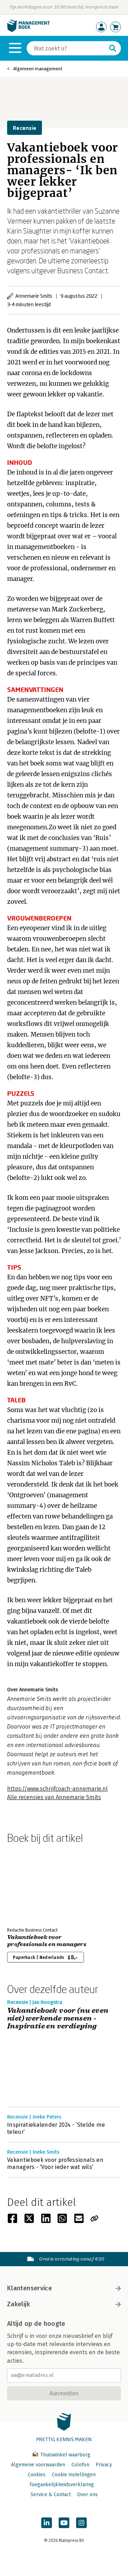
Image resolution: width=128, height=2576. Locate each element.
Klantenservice (30, 2288)
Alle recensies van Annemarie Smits (54, 1797)
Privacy (104, 2465)
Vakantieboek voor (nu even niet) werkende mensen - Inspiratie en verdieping (58, 2018)
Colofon (80, 2465)
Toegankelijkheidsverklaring (62, 2485)
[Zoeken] (113, 48)
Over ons (87, 2495)
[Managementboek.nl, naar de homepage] (28, 30)
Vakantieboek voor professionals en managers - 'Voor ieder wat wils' (55, 2163)
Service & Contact (51, 2495)
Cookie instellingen (74, 2475)
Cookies (37, 2475)
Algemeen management (38, 69)
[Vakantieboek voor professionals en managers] (32, 1884)
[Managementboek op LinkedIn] (47, 2523)
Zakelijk (18, 2304)
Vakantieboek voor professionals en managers (47, 1941)
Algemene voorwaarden (38, 2465)
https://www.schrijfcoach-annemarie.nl (57, 1789)
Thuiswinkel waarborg (65, 2455)
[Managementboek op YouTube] (64, 2523)
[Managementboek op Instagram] (81, 2523)
